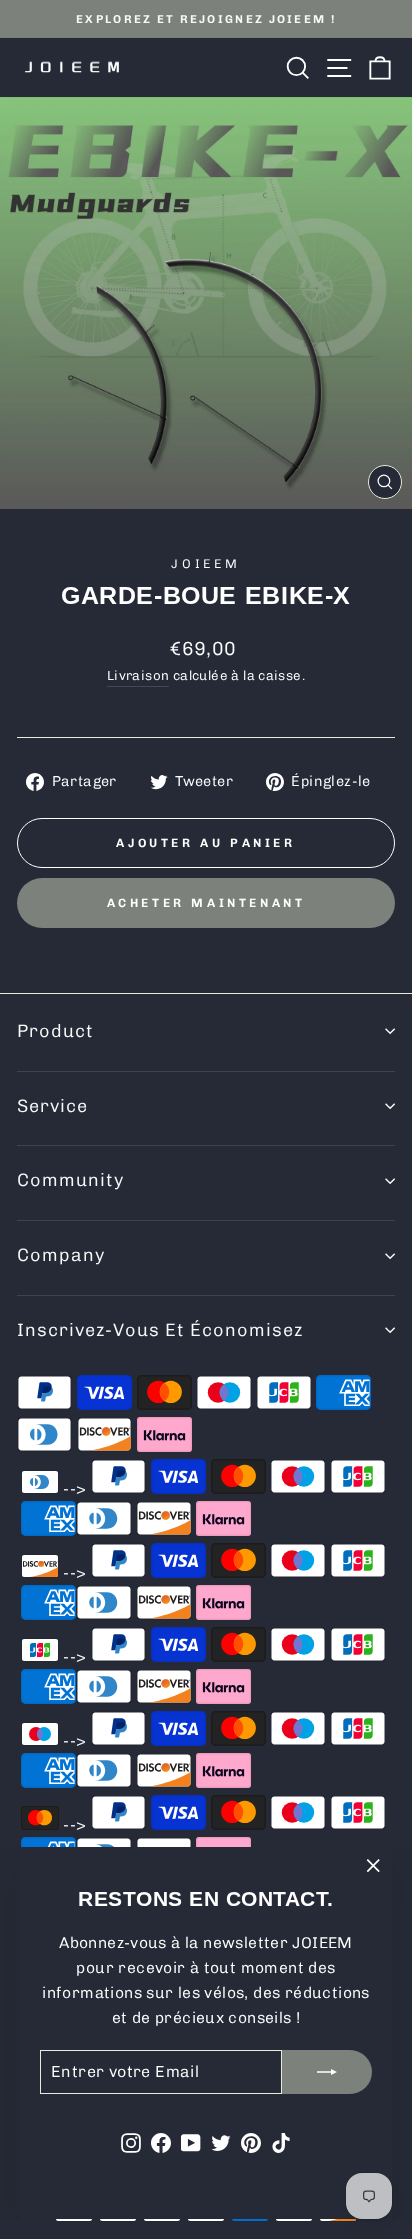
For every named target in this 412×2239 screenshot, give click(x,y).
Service (52, 1106)
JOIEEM (206, 563)
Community (70, 1180)
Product (55, 1031)
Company (61, 1255)
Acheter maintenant (206, 903)
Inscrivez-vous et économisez (160, 1330)
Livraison (138, 675)
